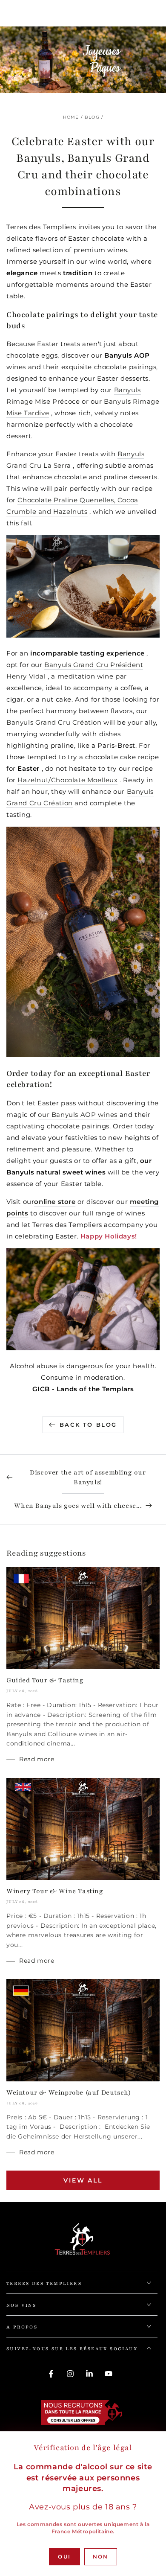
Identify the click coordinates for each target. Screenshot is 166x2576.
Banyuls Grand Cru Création (54, 722)
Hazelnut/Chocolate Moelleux (67, 780)
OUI (64, 2557)
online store (55, 1202)
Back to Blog (88, 1425)
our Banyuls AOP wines (78, 1115)
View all (83, 2180)
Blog (92, 117)
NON (101, 2557)
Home (71, 117)
